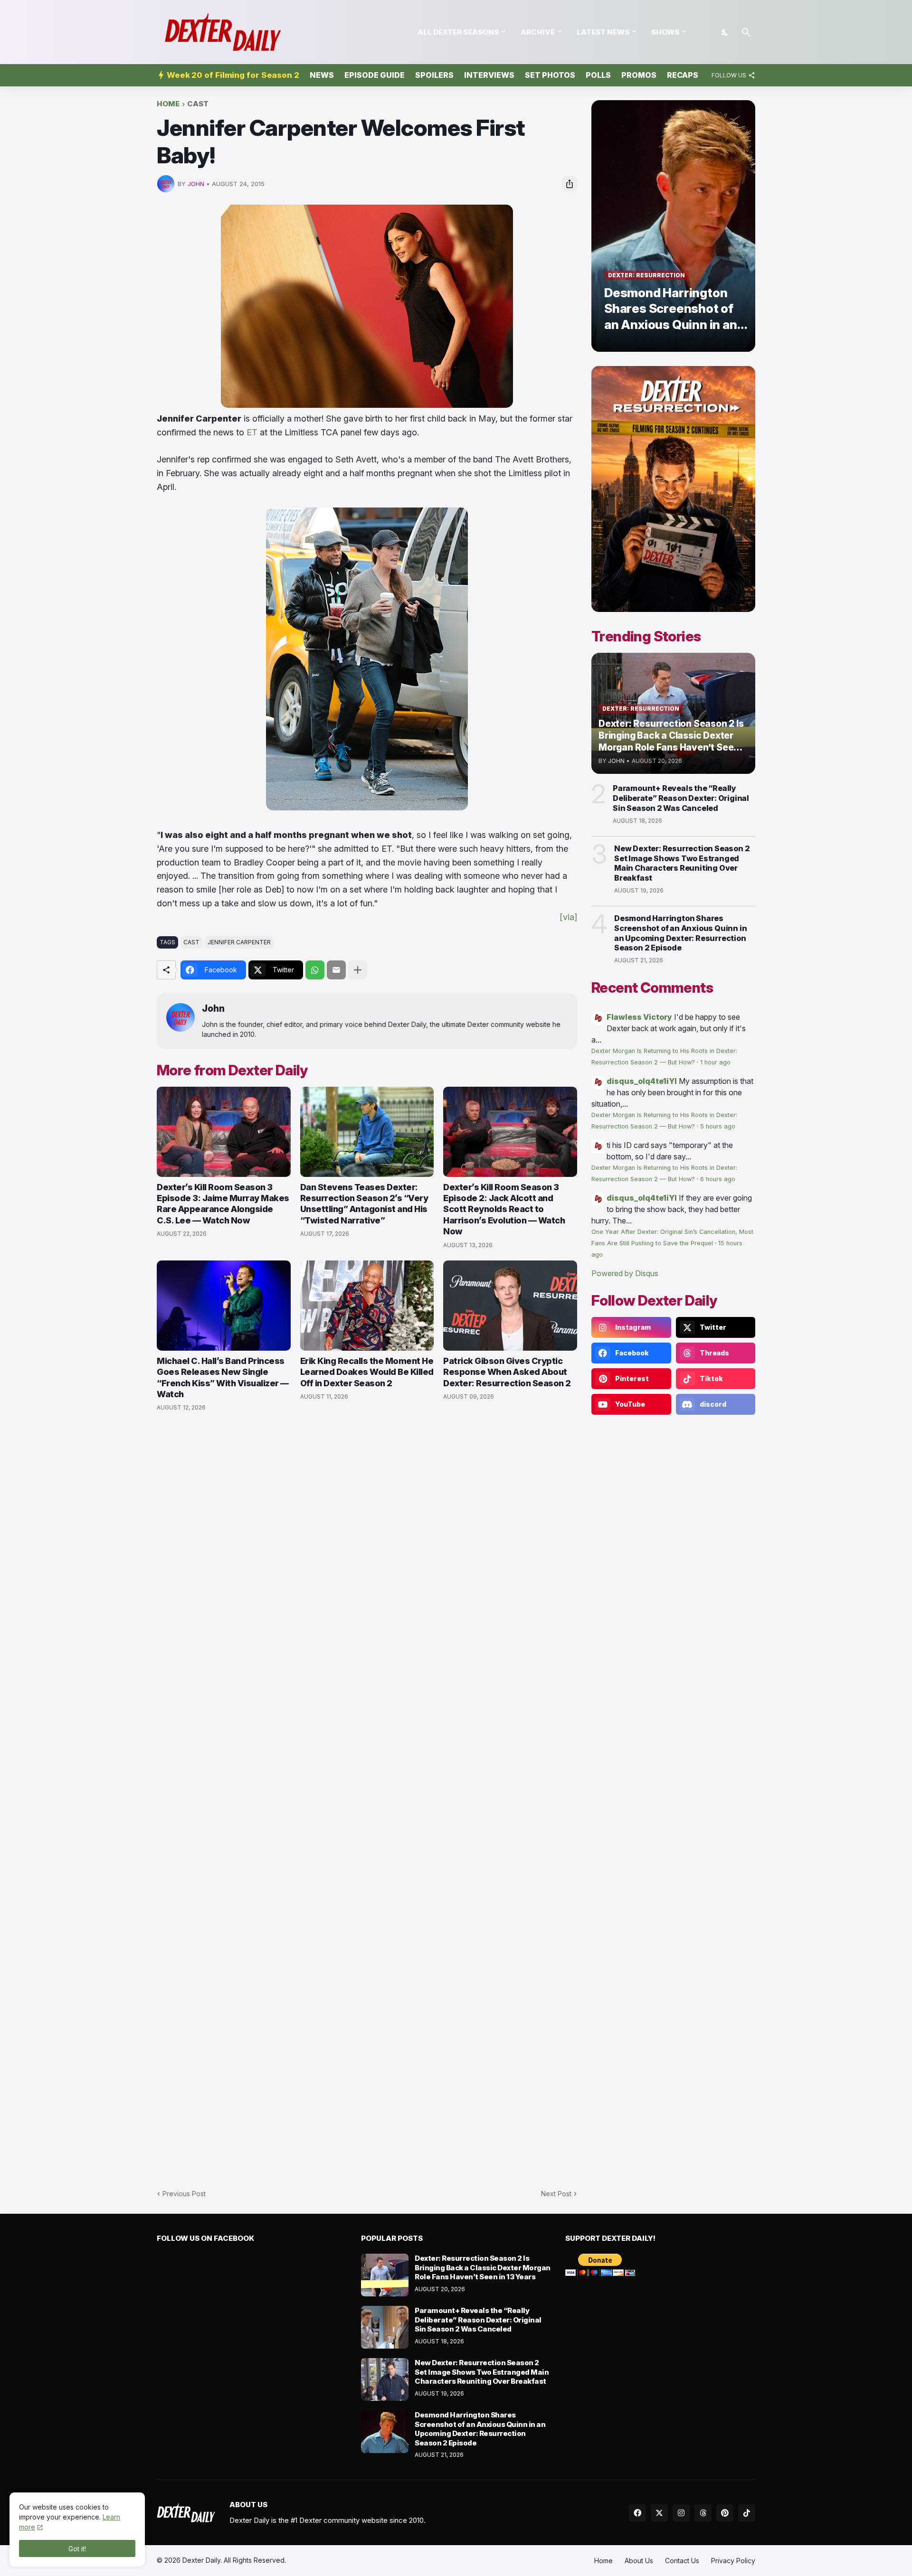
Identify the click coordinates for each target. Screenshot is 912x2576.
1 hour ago (715, 1062)
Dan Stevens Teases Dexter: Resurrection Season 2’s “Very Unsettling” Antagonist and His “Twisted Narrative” (364, 1204)
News (322, 75)
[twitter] (659, 2513)
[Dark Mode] (725, 32)
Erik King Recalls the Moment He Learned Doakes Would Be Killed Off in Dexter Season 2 (367, 1372)
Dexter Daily (201, 2560)
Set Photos (550, 75)
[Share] (570, 184)
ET (252, 432)
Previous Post (184, 2194)
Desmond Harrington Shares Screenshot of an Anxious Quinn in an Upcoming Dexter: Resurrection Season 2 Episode (680, 933)
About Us (639, 2561)
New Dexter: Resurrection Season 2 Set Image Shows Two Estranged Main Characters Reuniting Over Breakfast (682, 863)
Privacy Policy (733, 2561)
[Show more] (358, 970)
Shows (665, 32)
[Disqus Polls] (367, 1546)
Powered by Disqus (625, 1273)
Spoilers (434, 75)
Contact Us (682, 2561)
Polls (598, 75)
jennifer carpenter (239, 942)
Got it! (77, 2549)
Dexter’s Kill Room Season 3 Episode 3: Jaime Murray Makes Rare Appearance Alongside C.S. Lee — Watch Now (223, 1204)
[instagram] (681, 2513)
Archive (538, 32)
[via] (568, 917)
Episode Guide (375, 75)
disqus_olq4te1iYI (642, 1081)
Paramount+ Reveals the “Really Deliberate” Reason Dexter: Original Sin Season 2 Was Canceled (681, 798)
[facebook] (637, 2513)
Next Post (556, 2194)
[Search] (746, 32)
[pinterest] (725, 2513)
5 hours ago (718, 1126)
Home (168, 104)
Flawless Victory (639, 1017)
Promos (639, 75)
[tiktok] (747, 2513)
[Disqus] (367, 1795)
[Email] (336, 970)
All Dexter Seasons (458, 32)
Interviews (489, 75)
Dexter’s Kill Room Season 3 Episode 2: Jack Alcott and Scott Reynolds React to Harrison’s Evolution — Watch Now (504, 1209)
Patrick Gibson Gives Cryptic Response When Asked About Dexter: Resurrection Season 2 (507, 1372)
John (213, 1009)
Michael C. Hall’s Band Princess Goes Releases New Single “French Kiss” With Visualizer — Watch (223, 1377)
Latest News (603, 32)
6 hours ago (718, 1179)
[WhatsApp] (315, 970)
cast (198, 104)
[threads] (703, 2513)
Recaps (683, 75)
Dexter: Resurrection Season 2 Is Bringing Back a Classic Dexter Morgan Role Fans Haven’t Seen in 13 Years (483, 2267)
